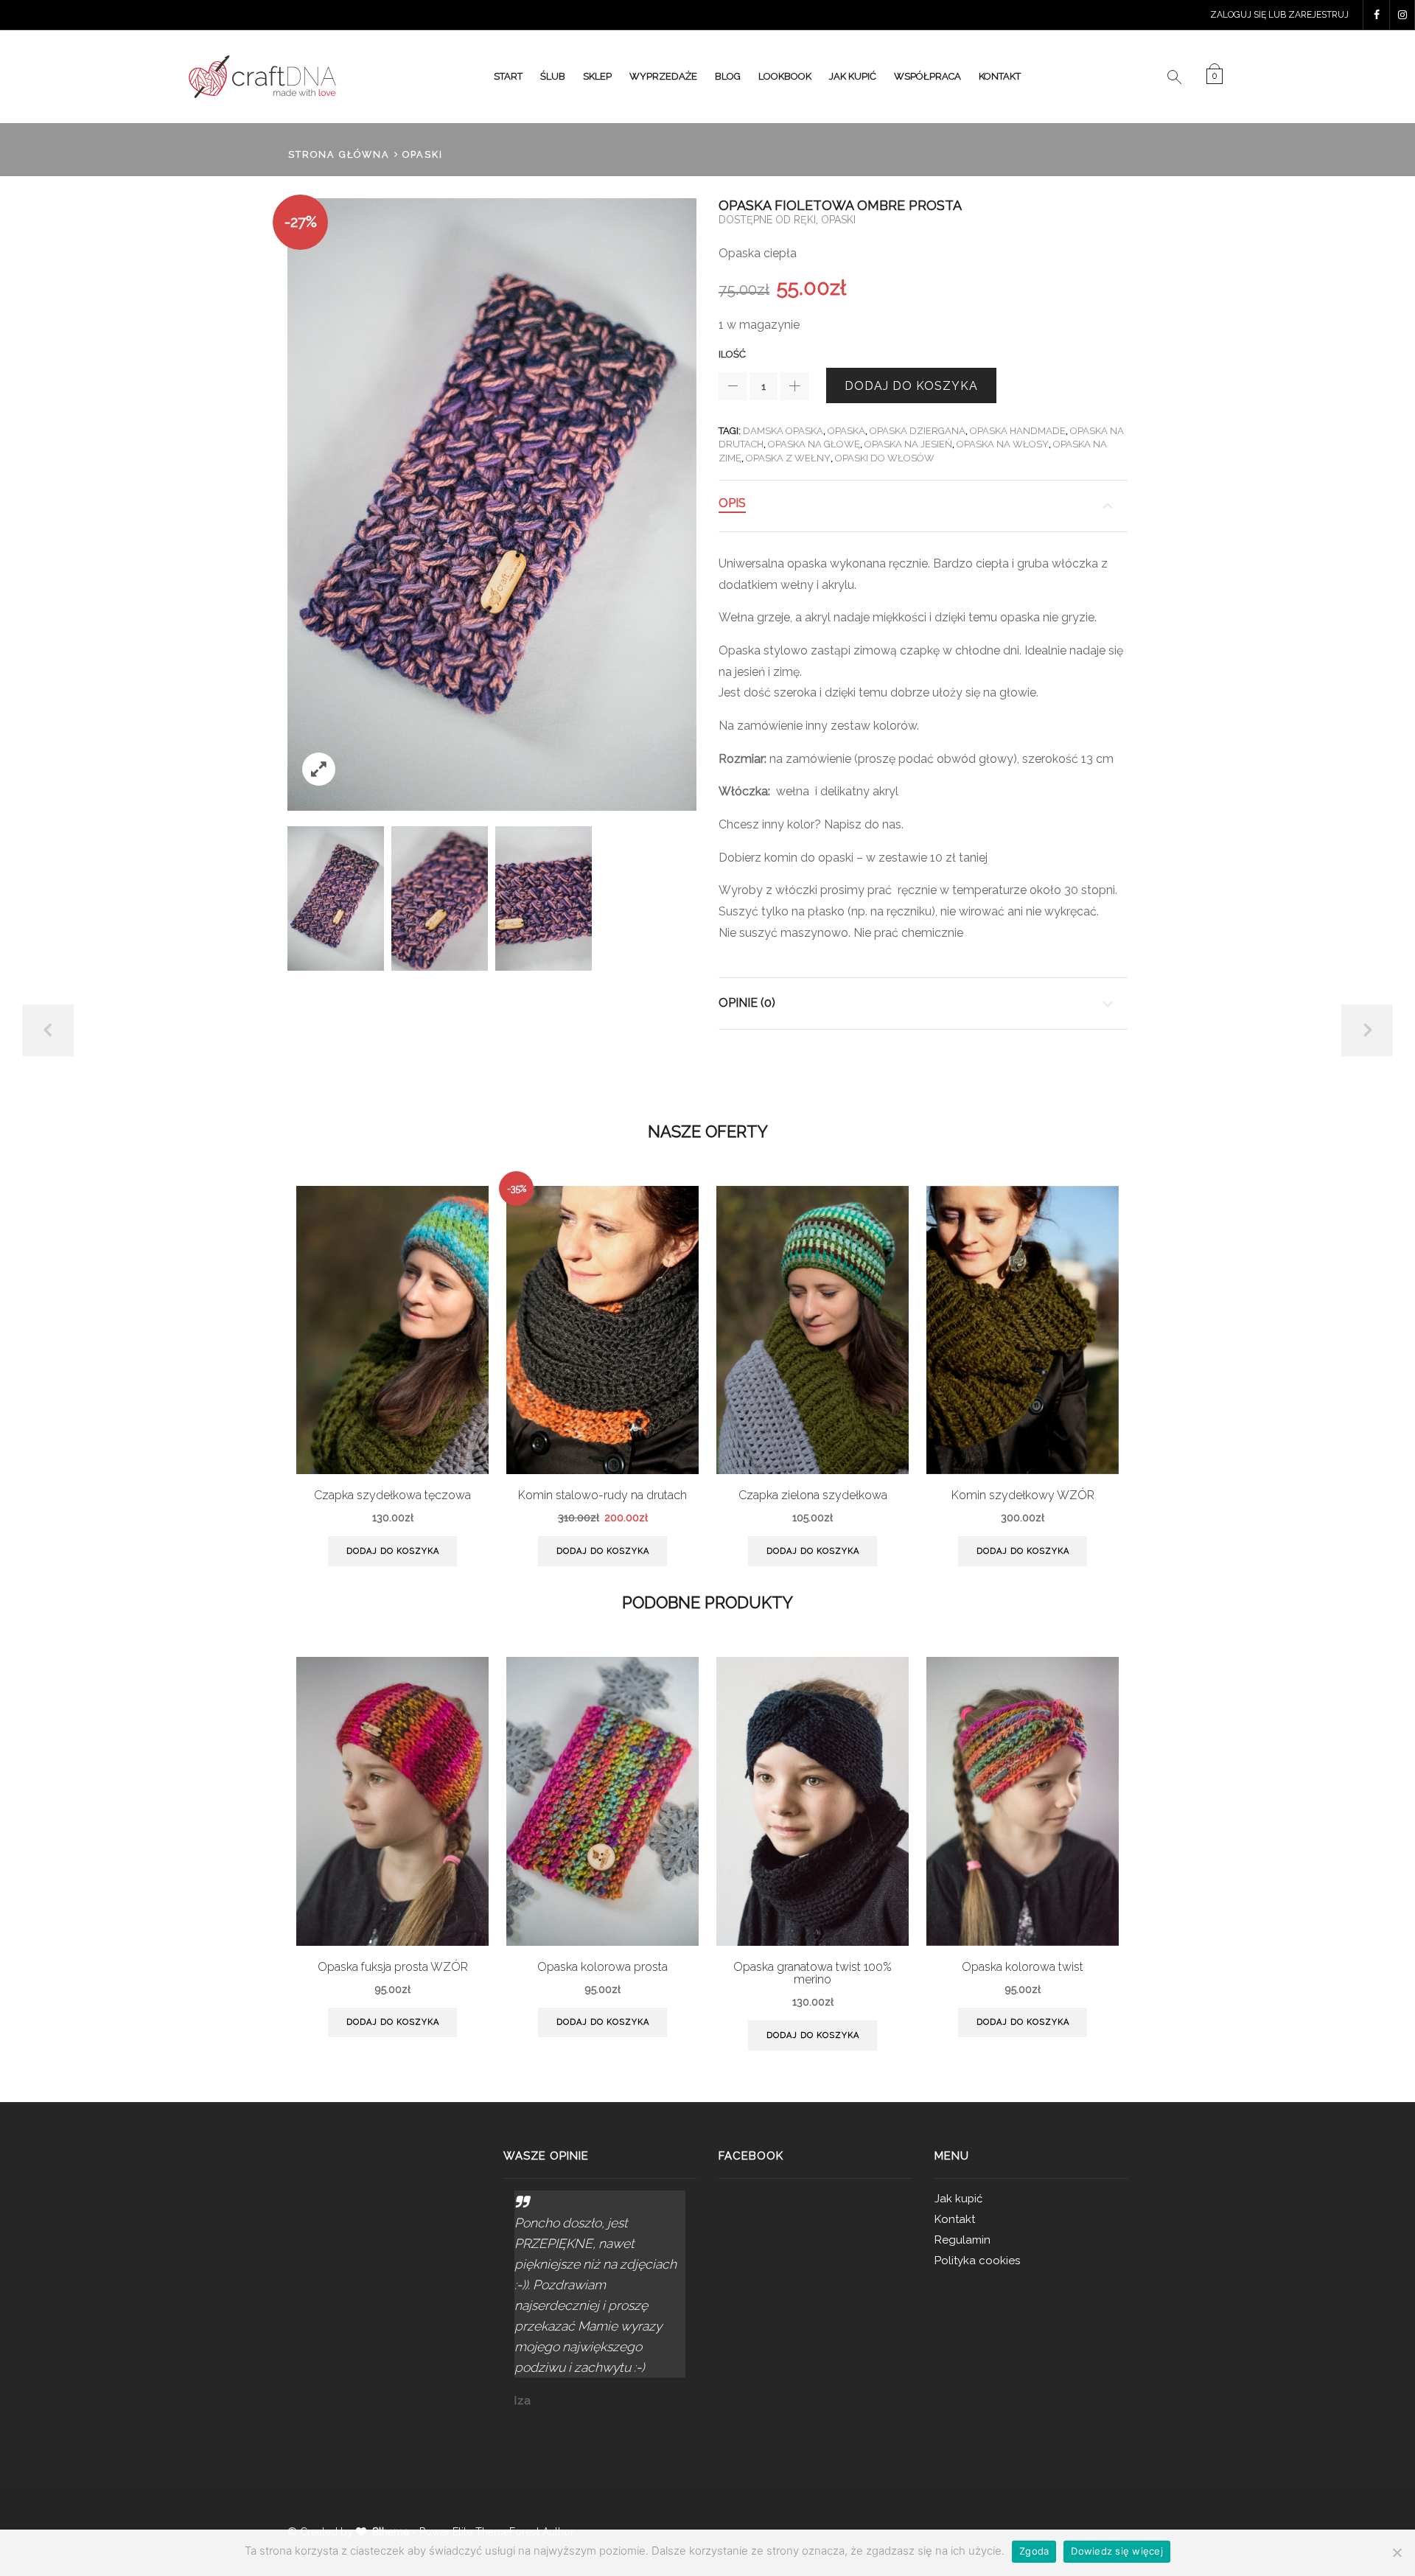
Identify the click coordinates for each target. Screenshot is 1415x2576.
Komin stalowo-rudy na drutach (602, 1495)
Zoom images (319, 769)
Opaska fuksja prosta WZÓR (393, 1967)
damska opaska (783, 431)
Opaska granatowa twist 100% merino (813, 1973)
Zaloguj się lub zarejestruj (1279, 15)
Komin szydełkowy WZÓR (1023, 1495)
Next (1367, 1030)
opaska (846, 431)
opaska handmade (1018, 431)
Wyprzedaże (663, 76)
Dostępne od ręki (767, 220)
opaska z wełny (788, 458)
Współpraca (927, 76)
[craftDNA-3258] (336, 898)
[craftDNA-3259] (440, 899)
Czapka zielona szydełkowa (813, 1495)
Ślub (553, 76)
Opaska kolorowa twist (1023, 1967)
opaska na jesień (908, 444)
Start (508, 76)
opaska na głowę (814, 444)
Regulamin (962, 2240)
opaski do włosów (885, 458)
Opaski (423, 154)
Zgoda (1034, 2551)
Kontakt (1000, 76)
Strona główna (339, 154)
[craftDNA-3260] (544, 899)
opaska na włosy (1003, 444)
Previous (48, 1030)
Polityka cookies (977, 2261)
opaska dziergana (918, 431)
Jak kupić (853, 76)
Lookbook (785, 76)
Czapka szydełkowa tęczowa (392, 1495)
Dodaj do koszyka (911, 386)
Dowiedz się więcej (1117, 2551)
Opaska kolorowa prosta (602, 1967)
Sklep (597, 76)
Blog (728, 76)
